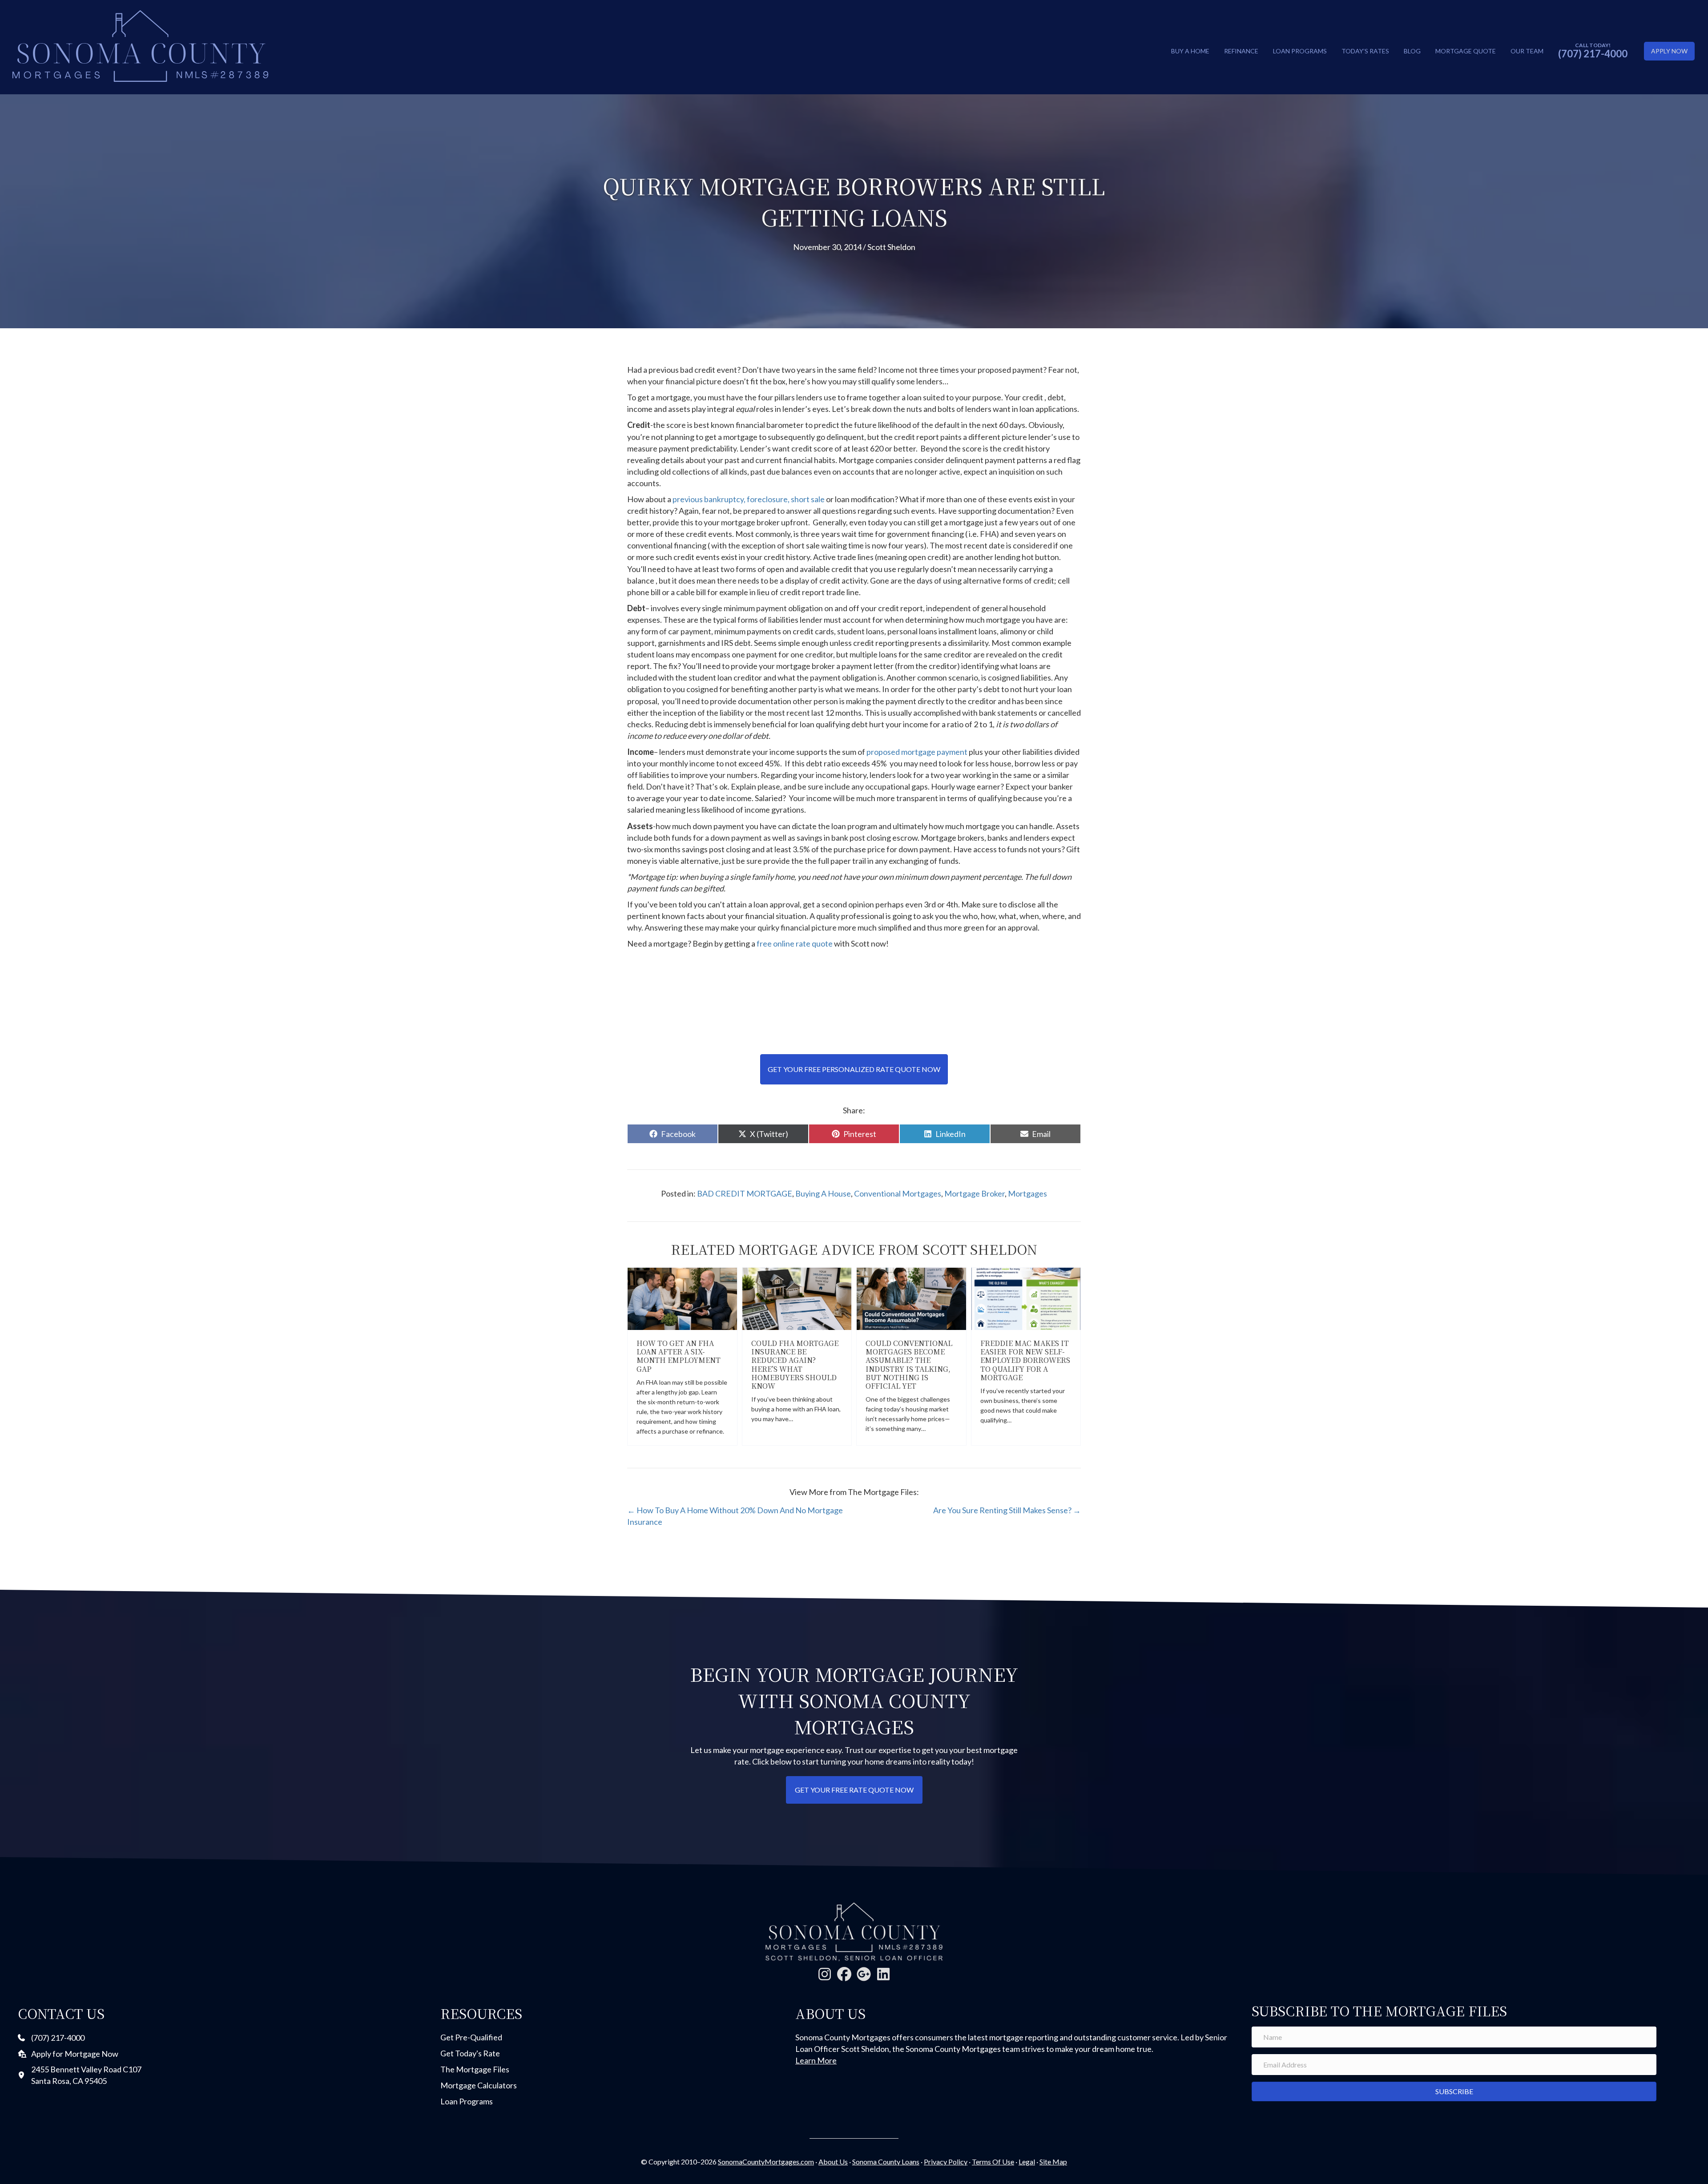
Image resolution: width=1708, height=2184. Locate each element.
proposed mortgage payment (916, 752)
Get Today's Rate (470, 2053)
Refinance (1241, 51)
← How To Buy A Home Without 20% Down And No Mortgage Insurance (735, 1516)
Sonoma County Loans (886, 2162)
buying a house (823, 1193)
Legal (1027, 2162)
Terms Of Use (993, 2162)
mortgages (1027, 1193)
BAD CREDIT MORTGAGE (745, 1193)
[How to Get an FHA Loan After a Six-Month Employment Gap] (682, 1298)
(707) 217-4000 (1593, 54)
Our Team (1527, 51)
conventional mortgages (898, 1193)
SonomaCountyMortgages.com (766, 2162)
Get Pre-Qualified (471, 2037)
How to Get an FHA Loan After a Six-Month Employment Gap (679, 1356)
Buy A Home (1190, 51)
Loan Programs (1300, 51)
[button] (825, 1974)
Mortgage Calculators (479, 2085)
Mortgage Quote (1466, 51)
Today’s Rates (1365, 51)
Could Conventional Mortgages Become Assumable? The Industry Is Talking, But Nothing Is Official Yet (909, 1364)
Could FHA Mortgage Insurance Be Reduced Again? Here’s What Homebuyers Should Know (795, 1364)
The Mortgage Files (475, 2069)
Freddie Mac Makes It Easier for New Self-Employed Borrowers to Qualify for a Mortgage (1025, 1360)
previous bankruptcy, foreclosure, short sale (749, 499)
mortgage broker (975, 1193)
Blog (1412, 51)
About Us (833, 2162)
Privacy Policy (946, 2162)
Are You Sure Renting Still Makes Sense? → (1007, 1510)
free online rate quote (795, 943)
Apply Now (1669, 51)
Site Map (1053, 2162)
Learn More (816, 2060)
